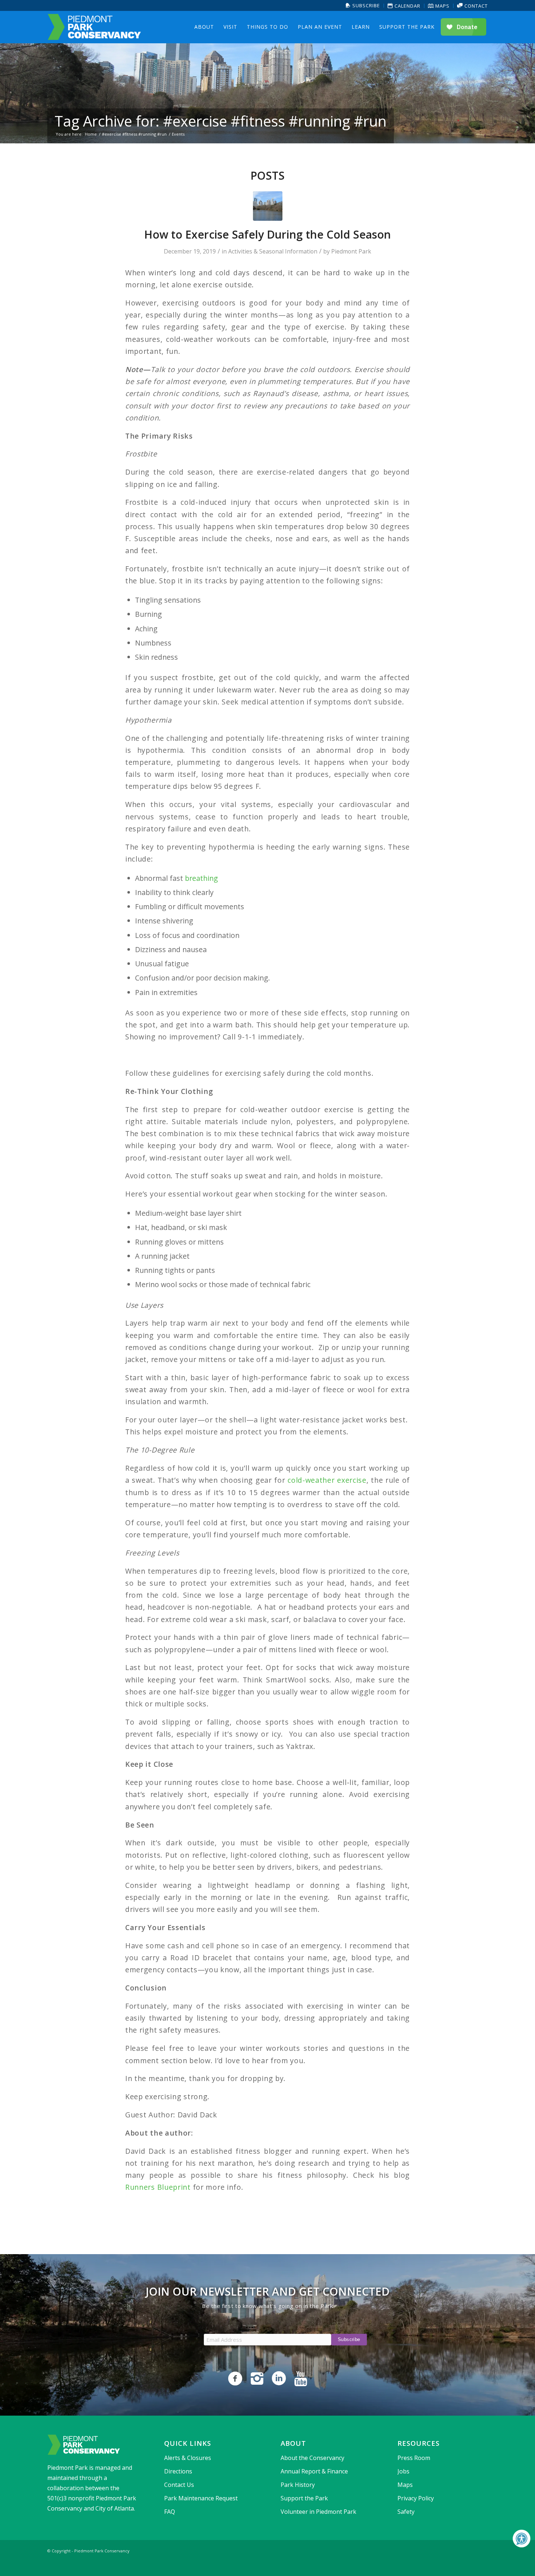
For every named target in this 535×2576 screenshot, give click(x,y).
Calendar (407, 6)
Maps (442, 6)
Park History (298, 2485)
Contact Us (179, 2485)
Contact (475, 6)
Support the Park (304, 2498)
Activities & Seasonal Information (273, 251)
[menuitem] (363, 6)
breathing (201, 878)
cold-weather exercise (327, 1480)
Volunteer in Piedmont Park (318, 2512)
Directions (178, 2471)
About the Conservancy (312, 2458)
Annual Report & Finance (314, 2471)
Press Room (414, 2458)
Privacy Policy (416, 2498)
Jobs (403, 2471)
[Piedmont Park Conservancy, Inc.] (94, 27)
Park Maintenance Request (201, 2498)
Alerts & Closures (188, 2458)
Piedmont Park (351, 251)
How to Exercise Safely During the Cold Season (267, 234)
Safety (406, 2512)
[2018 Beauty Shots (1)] (268, 206)
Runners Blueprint (158, 2187)
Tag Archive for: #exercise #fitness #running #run (221, 121)
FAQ (170, 2512)
